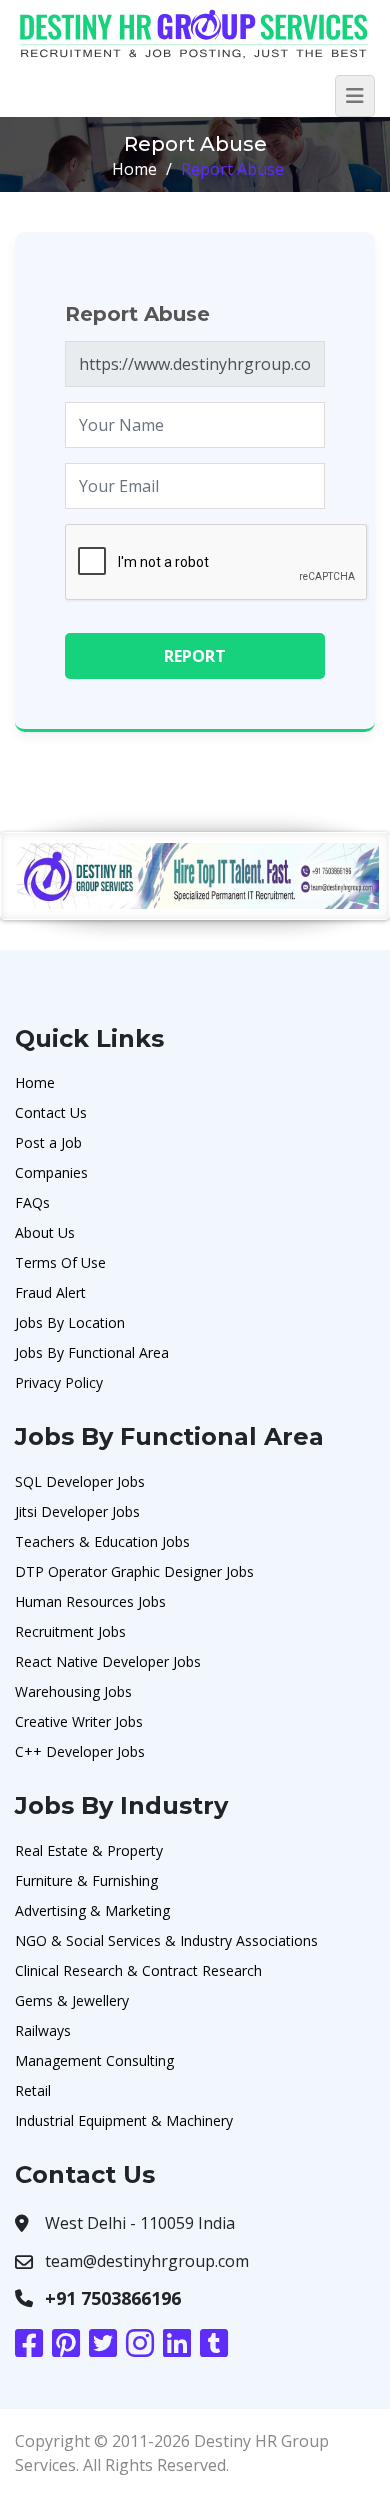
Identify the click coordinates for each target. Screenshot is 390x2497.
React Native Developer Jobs (108, 1661)
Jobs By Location (70, 1322)
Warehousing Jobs (73, 1691)
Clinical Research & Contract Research (138, 1970)
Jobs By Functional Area (92, 1352)
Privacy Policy (59, 1382)
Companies (51, 1172)
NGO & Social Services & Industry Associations (166, 1940)
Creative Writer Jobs (79, 1721)
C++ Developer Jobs (80, 1751)
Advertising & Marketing (92, 1910)
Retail (33, 2090)
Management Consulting (94, 2060)
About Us (45, 1232)
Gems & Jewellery (72, 2000)
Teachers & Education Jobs (102, 1541)
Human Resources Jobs (90, 1601)
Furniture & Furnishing (86, 1880)
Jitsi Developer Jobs (77, 1511)
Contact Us (51, 1112)
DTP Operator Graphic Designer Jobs (134, 1571)
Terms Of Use (60, 1262)
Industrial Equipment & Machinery (124, 2120)
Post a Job (48, 1142)
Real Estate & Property (89, 1850)
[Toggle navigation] (355, 96)
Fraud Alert (50, 1292)
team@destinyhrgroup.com (147, 2261)
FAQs (32, 1202)
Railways (43, 2030)
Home (134, 169)
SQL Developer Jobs (80, 1481)
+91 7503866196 (113, 2298)
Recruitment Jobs (70, 1631)
